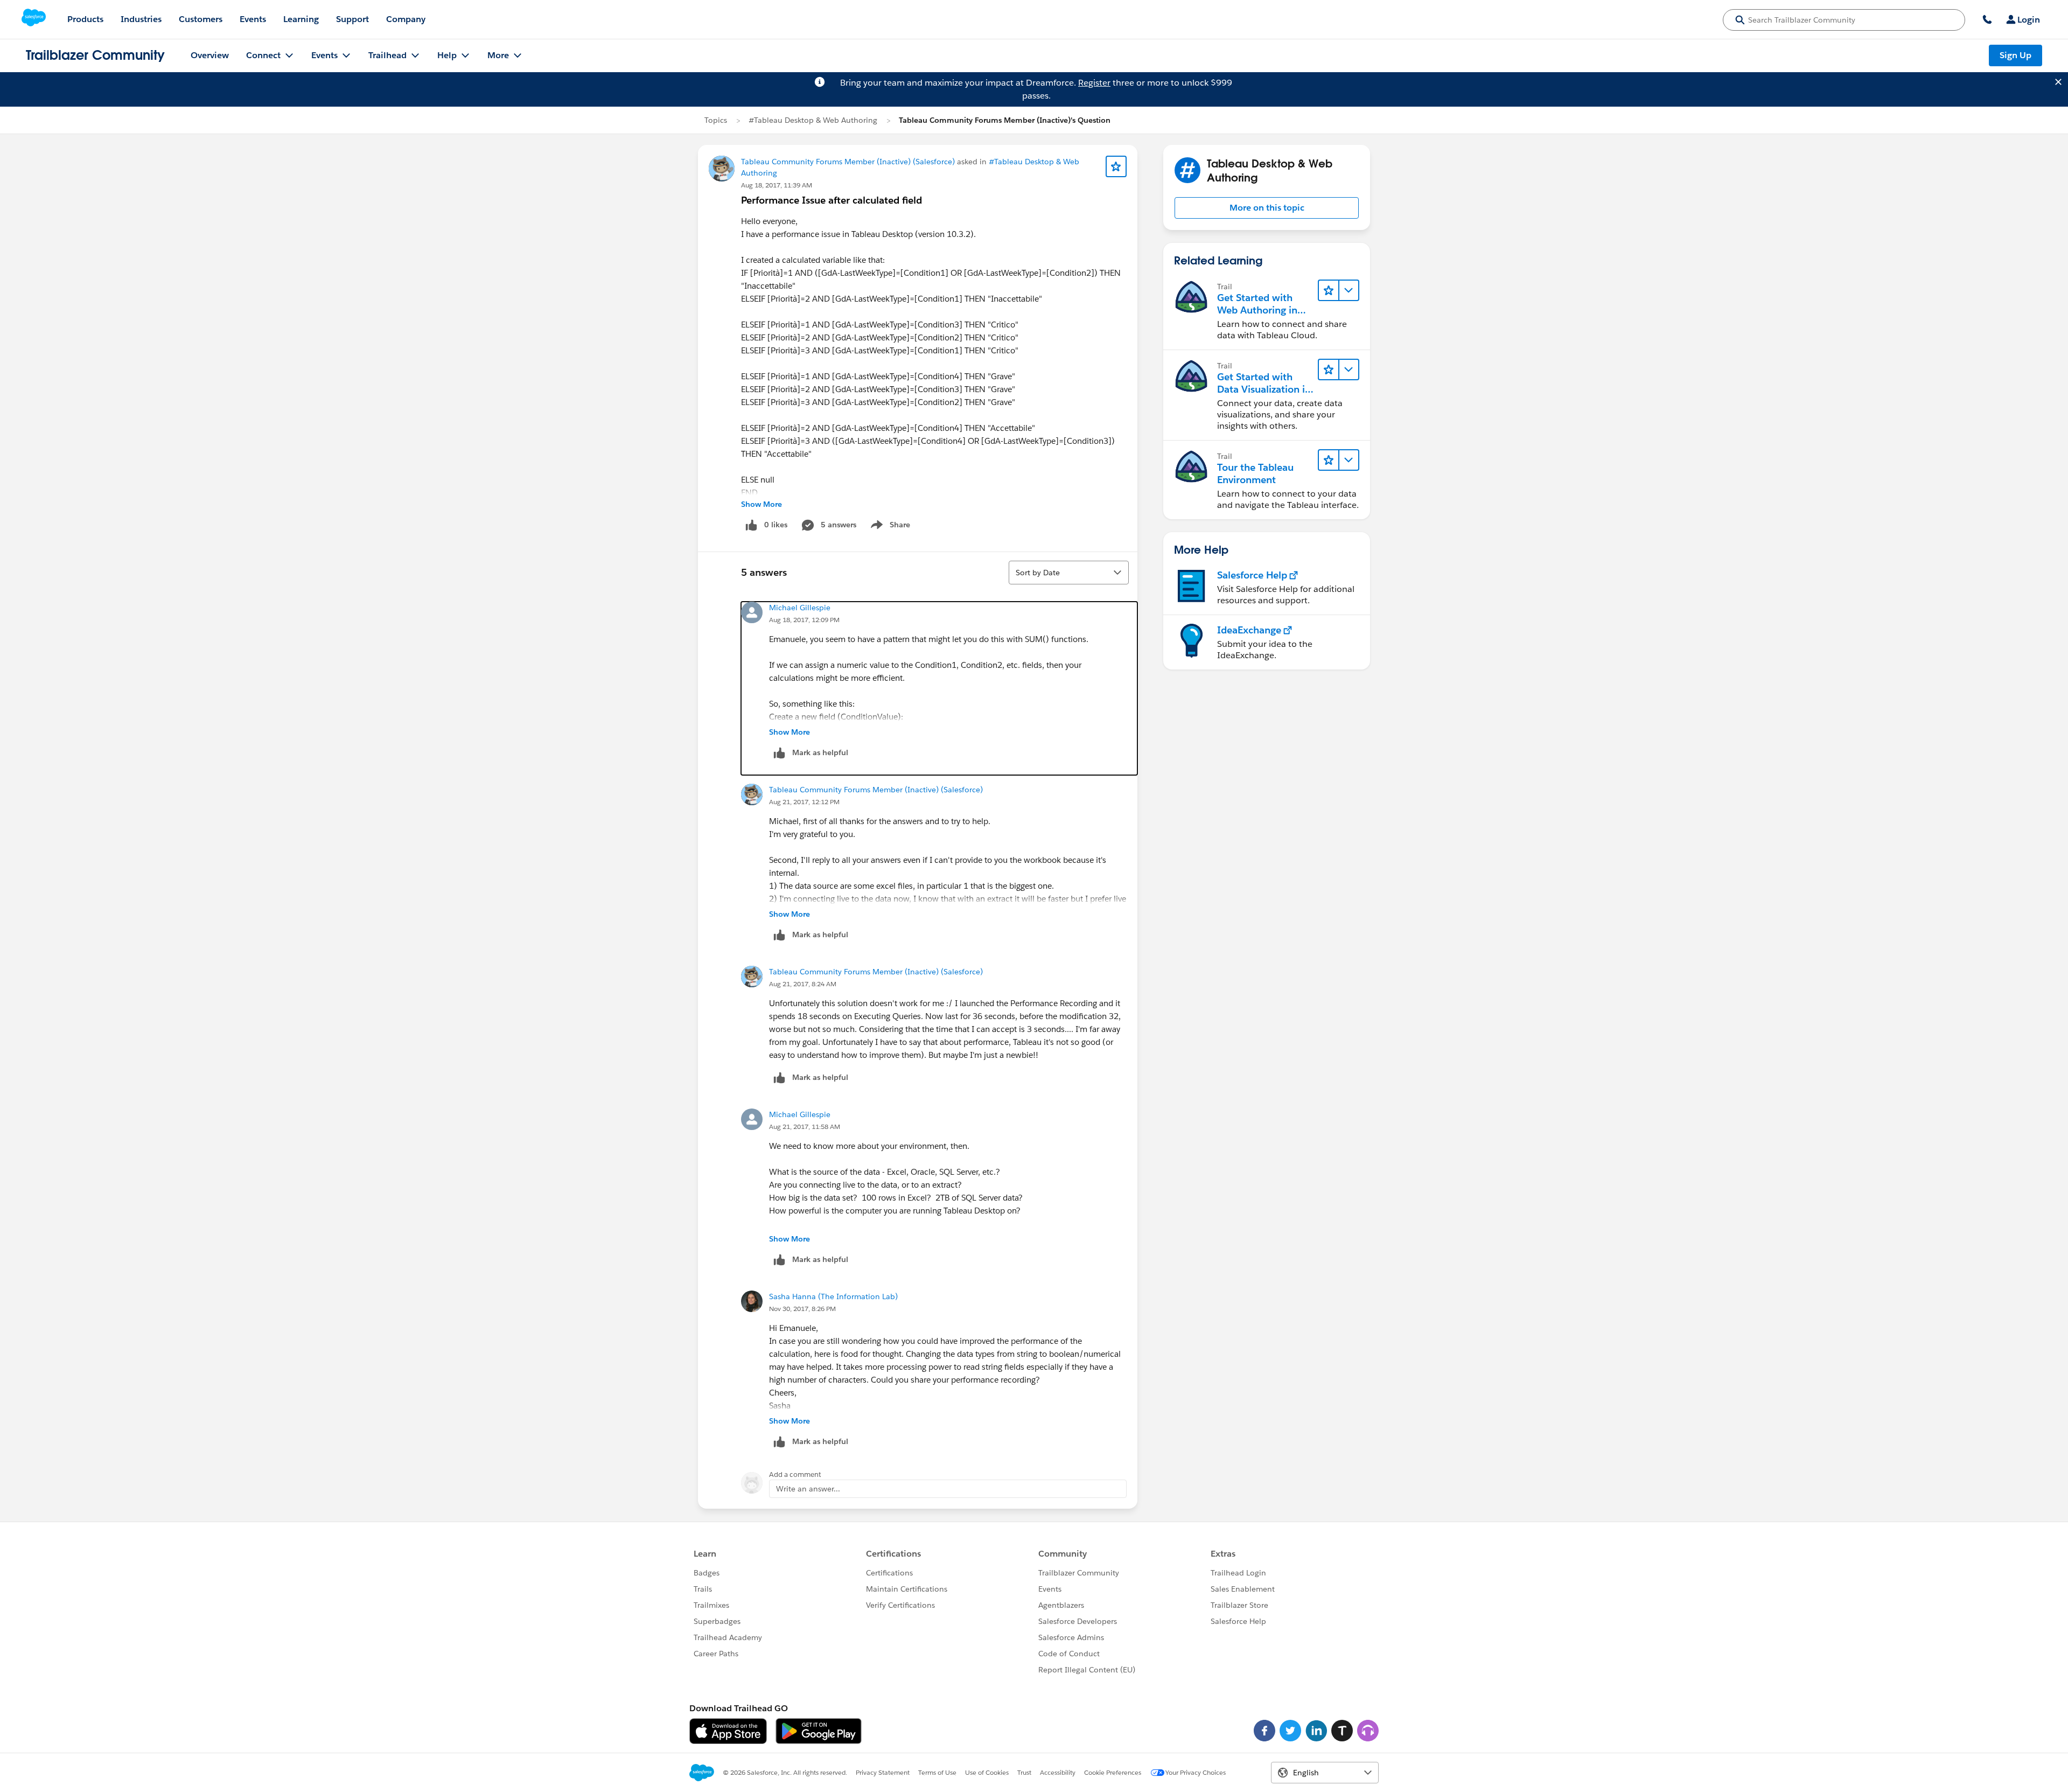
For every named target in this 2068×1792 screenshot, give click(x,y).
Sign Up (2015, 55)
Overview (210, 55)
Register (1094, 83)
